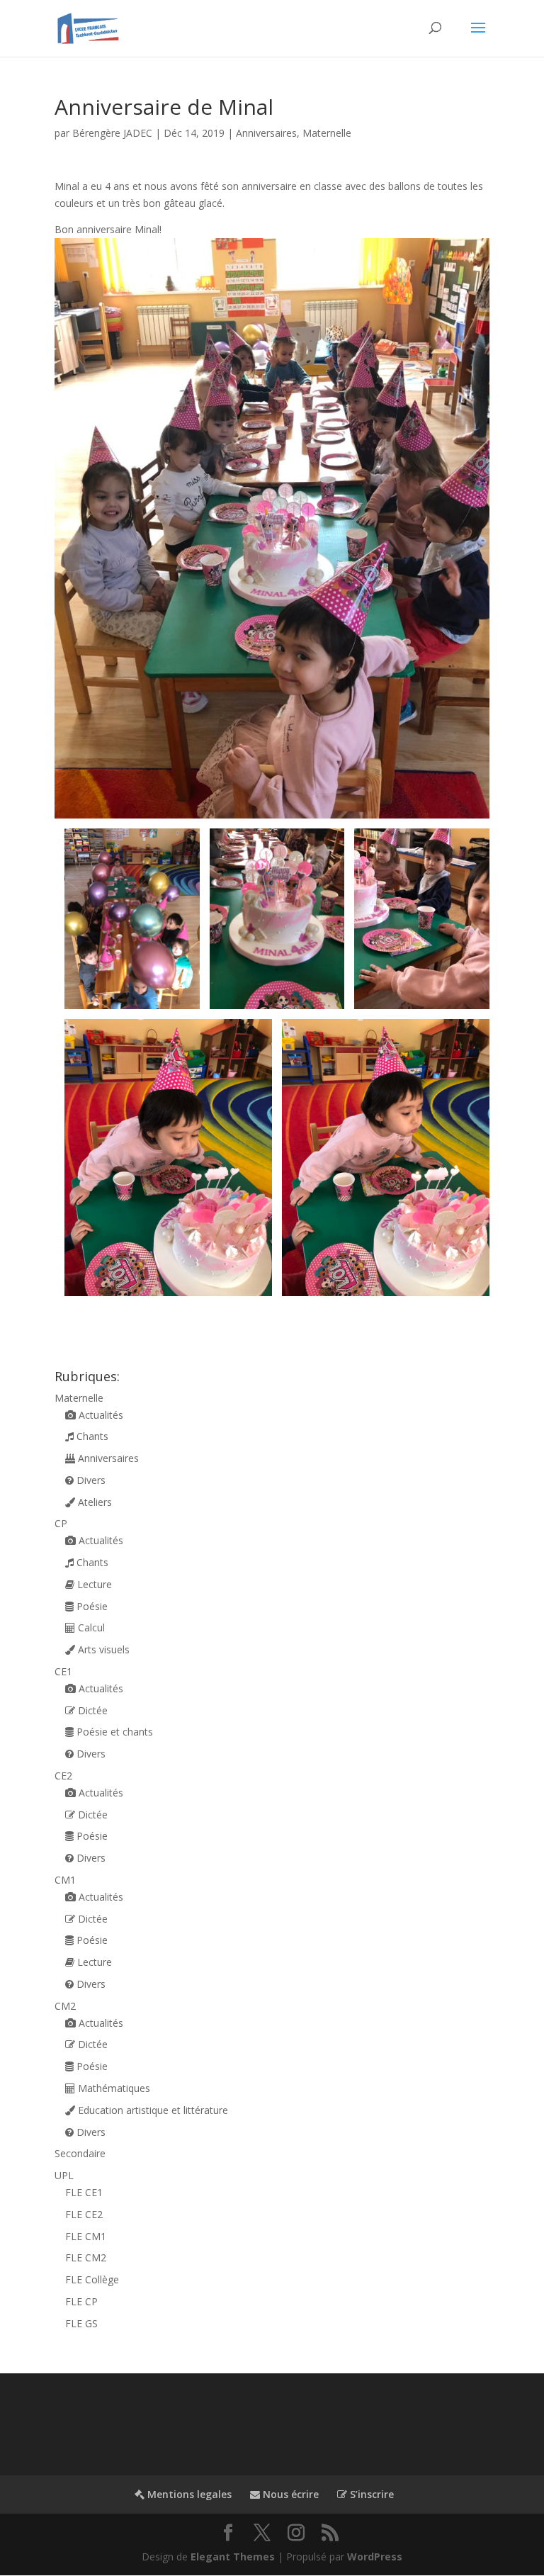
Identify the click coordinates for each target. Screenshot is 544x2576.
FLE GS (81, 2323)
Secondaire (80, 2153)
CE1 (63, 1671)
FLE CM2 (86, 2257)
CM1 (65, 1880)
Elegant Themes (233, 2557)
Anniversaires (266, 133)
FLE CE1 (84, 2192)
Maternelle (327, 133)
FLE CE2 (84, 2214)
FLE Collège (92, 2279)
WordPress (375, 2557)
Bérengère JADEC (112, 133)
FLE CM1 (86, 2236)
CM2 (65, 2006)
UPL (64, 2175)
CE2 (63, 1776)
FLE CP (81, 2301)
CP (61, 1523)
